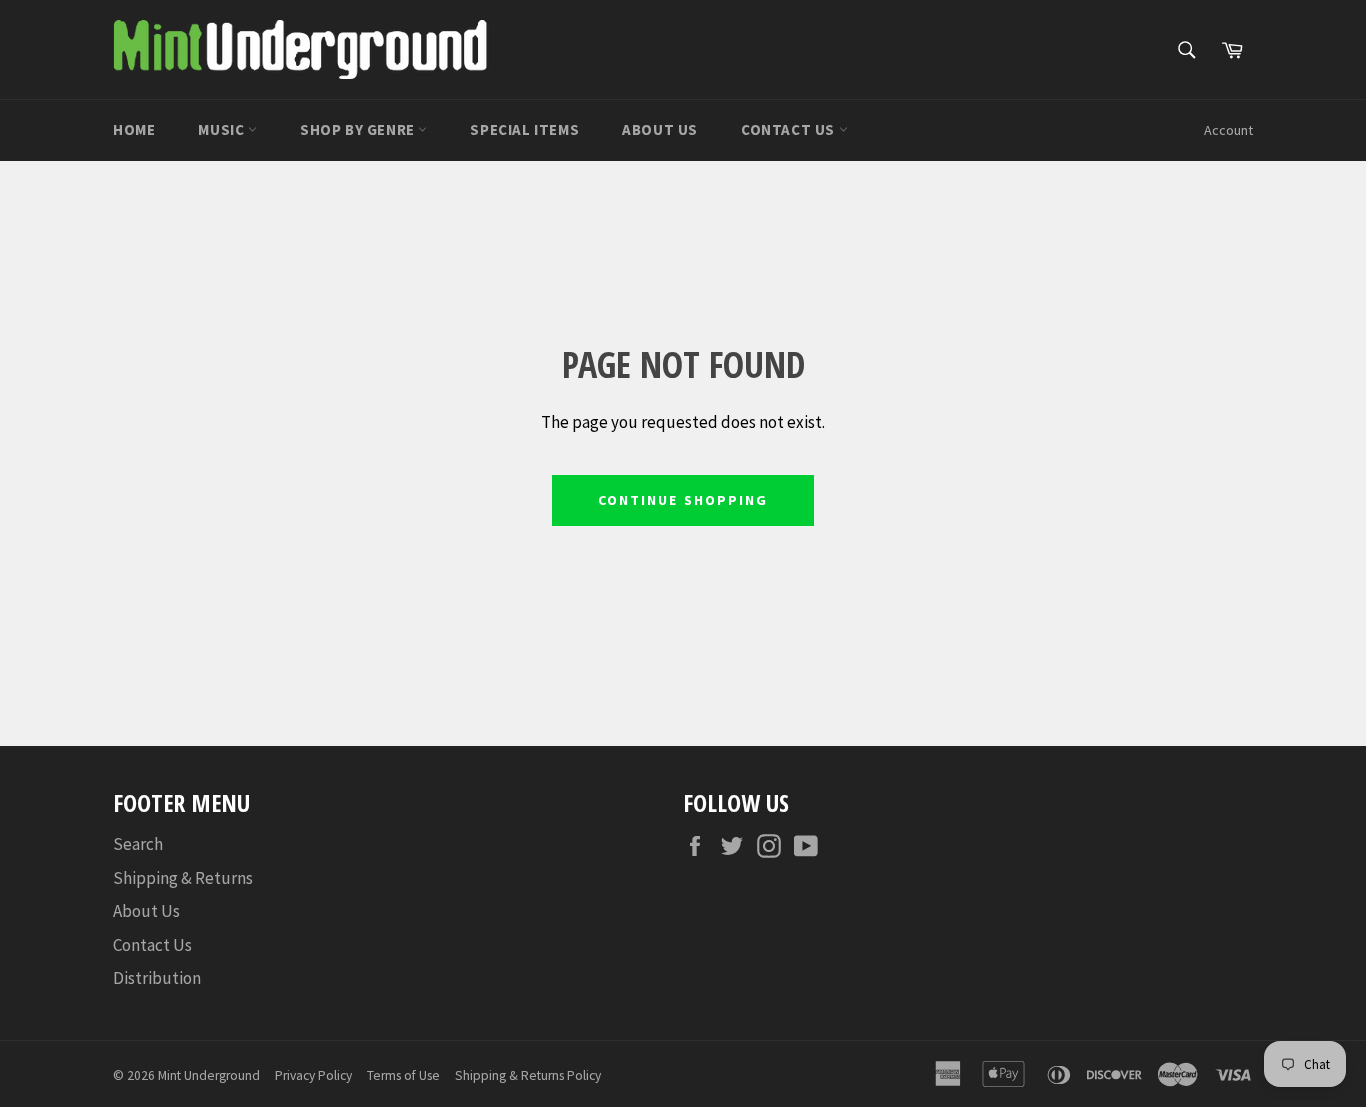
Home (134, 129)
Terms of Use (403, 1075)
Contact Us (790, 129)
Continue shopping (683, 500)
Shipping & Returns (183, 878)
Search (138, 844)
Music (223, 129)
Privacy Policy (313, 1075)
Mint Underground (209, 1075)
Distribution (157, 978)
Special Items (524, 129)
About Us (660, 129)
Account (1228, 130)
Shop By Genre (359, 129)
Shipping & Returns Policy (528, 1075)
